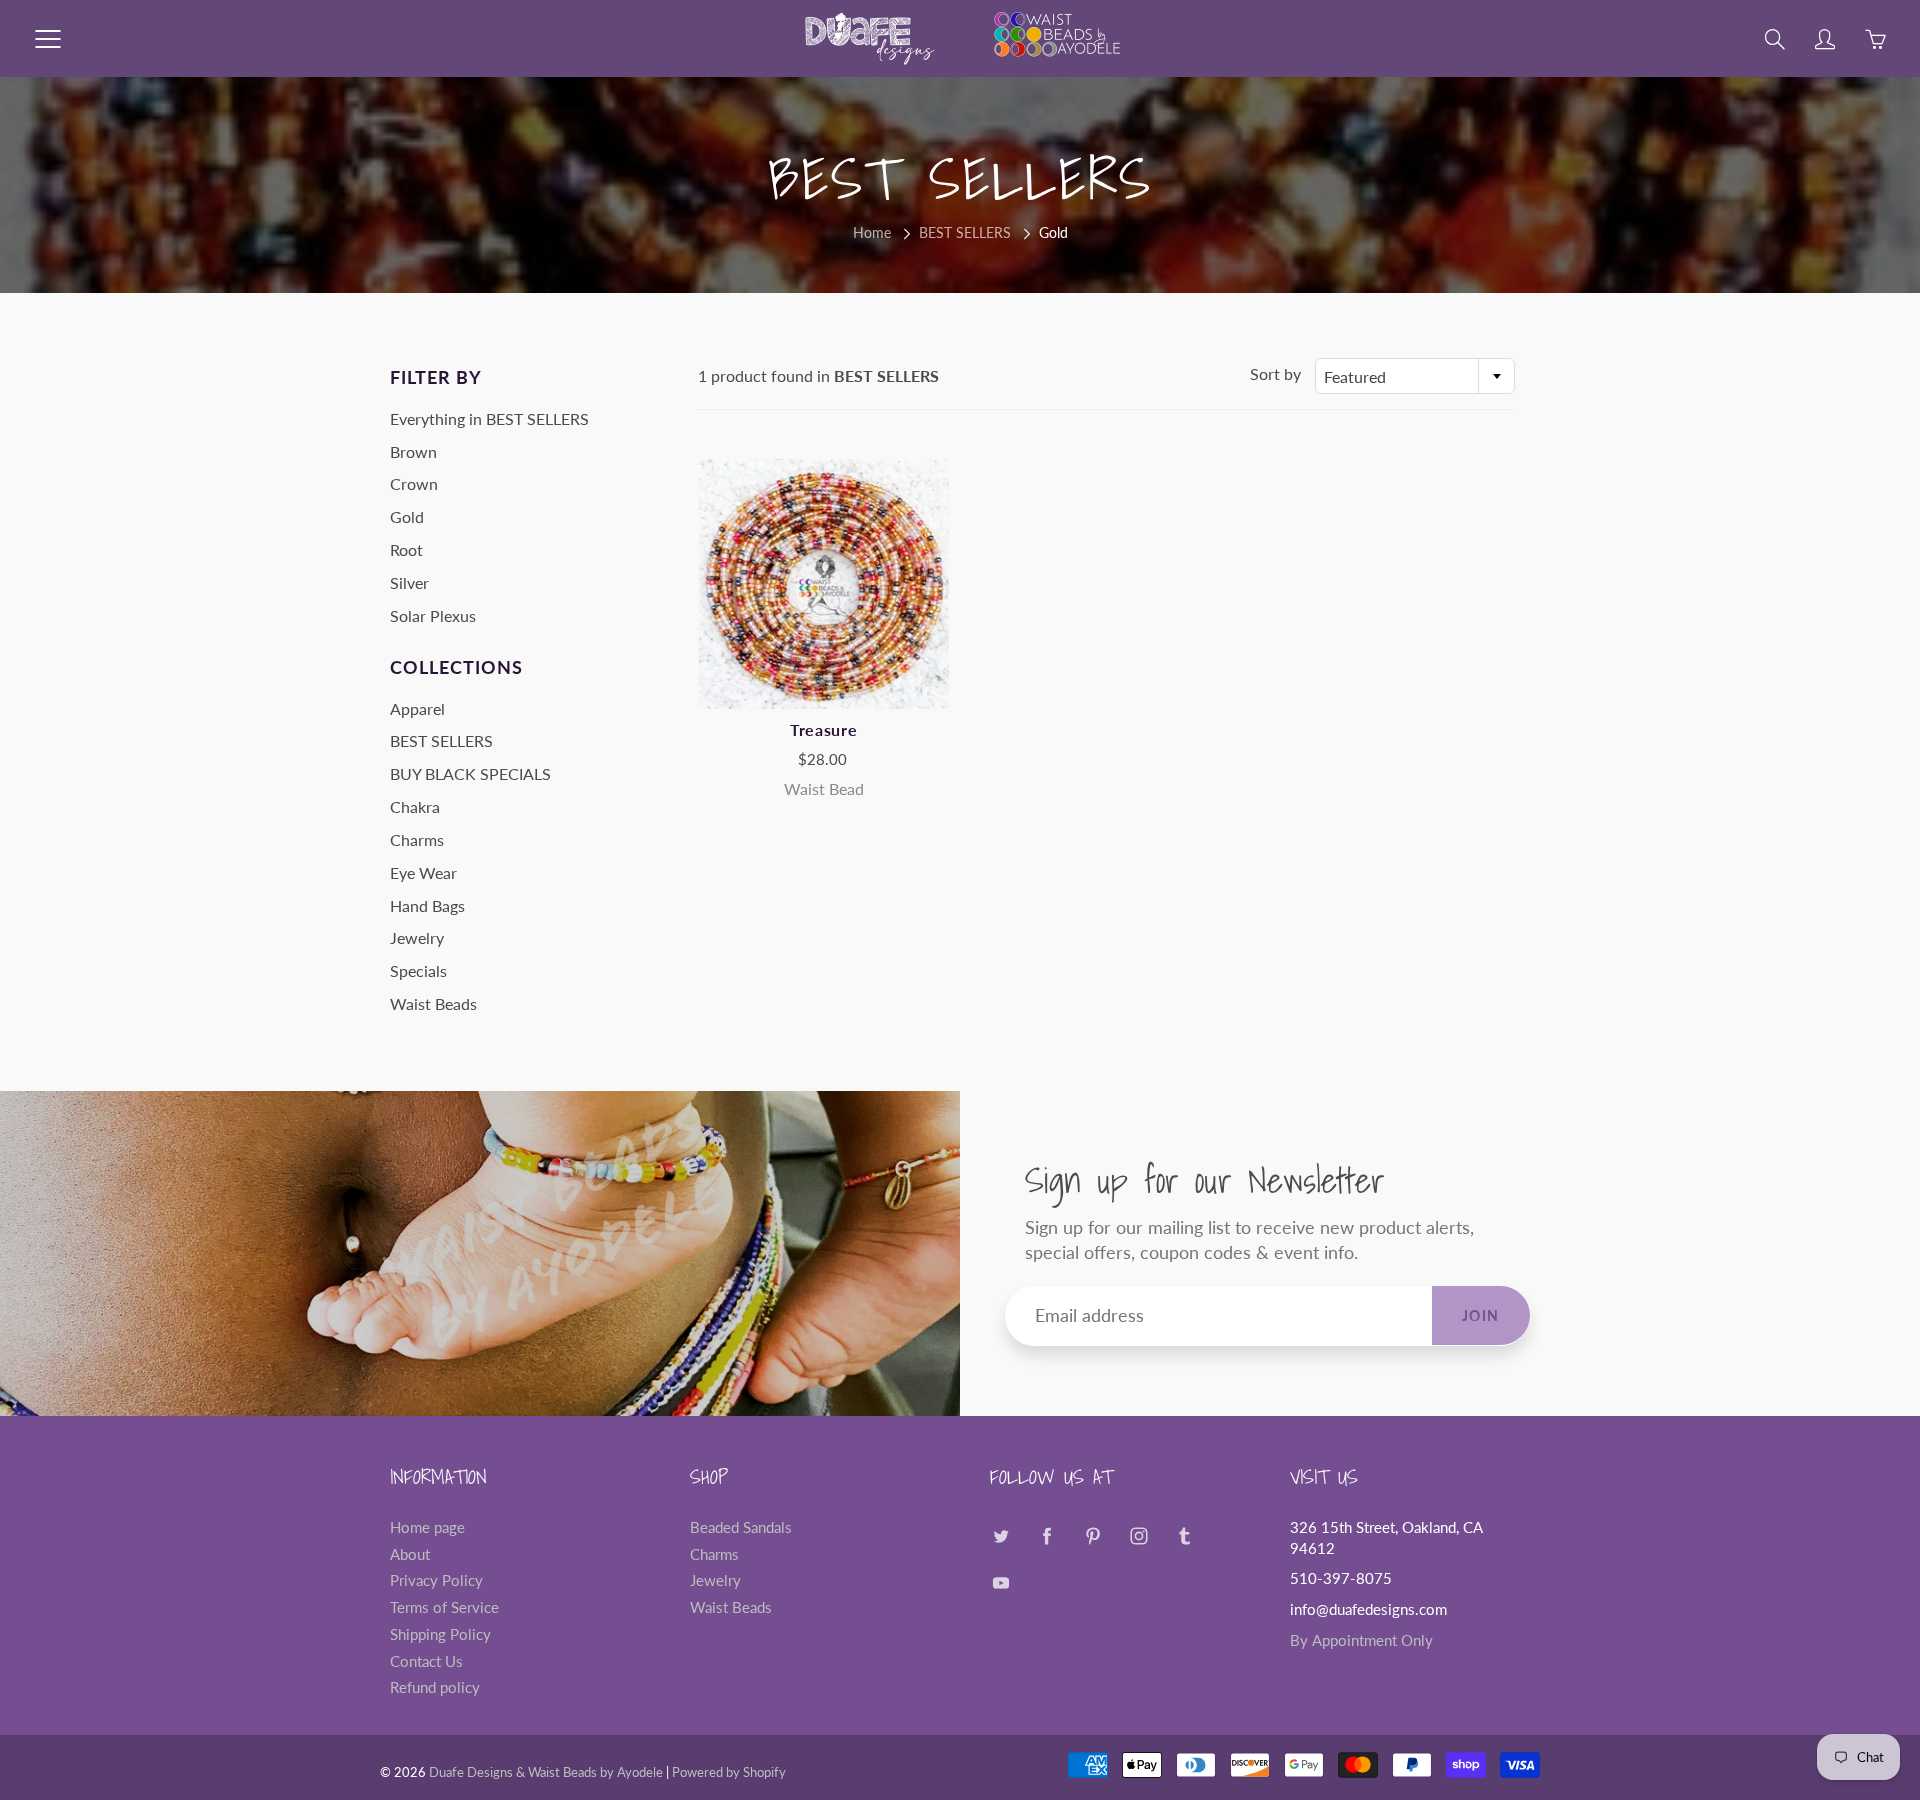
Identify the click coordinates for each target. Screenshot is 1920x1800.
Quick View (824, 583)
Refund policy (435, 1687)
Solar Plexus (433, 615)
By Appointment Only (1361, 1640)
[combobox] (1415, 376)
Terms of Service (444, 1607)
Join (1481, 1315)
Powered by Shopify (729, 1772)
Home (872, 232)
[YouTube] (1000, 1583)
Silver (409, 582)
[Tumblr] (1184, 1535)
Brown (413, 451)
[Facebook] (1046, 1535)
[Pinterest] (1092, 1535)
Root (406, 549)
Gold (407, 516)
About (410, 1554)
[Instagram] (1138, 1535)
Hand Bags (427, 905)
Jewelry (417, 937)
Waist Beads (433, 1003)
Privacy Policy (436, 1580)
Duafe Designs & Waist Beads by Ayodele (546, 1772)
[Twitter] (1000, 1535)
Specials (418, 970)
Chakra (415, 806)
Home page (427, 1527)
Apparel (417, 708)
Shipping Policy (440, 1634)
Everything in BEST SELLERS (489, 418)
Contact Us (426, 1661)
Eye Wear (423, 872)
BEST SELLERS (965, 232)
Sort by (1275, 373)
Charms (417, 839)
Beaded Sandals (741, 1527)
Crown (414, 483)
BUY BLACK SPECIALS (470, 773)
